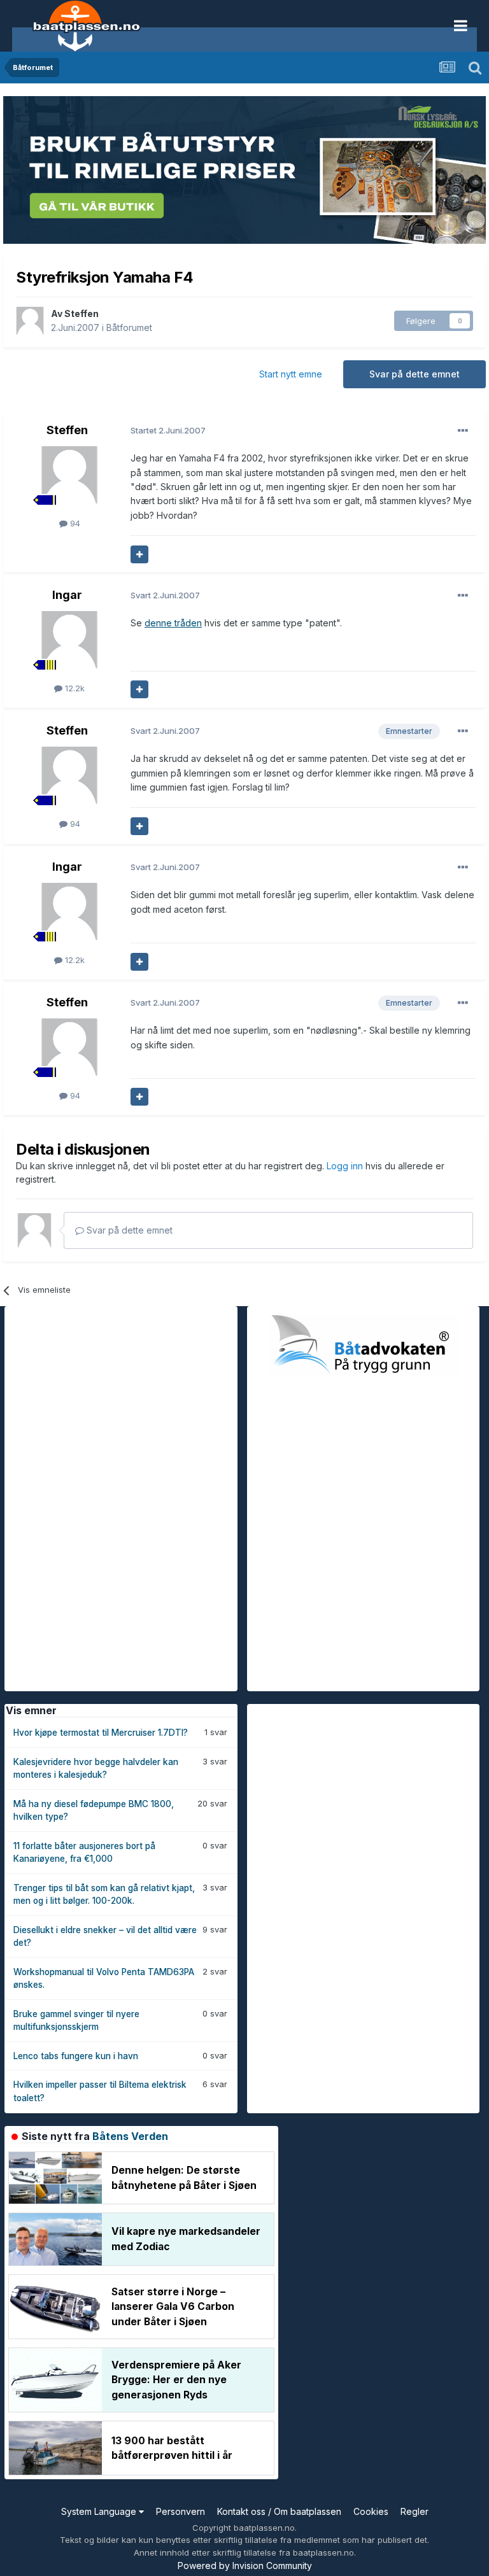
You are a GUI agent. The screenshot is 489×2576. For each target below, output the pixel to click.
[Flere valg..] (463, 431)
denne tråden (173, 623)
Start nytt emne (291, 374)
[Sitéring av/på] (139, 554)
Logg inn (346, 1166)
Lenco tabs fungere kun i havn (76, 2056)
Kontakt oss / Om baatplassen (279, 2511)
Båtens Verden (130, 2136)
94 (74, 523)
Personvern (181, 2511)
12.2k (74, 688)
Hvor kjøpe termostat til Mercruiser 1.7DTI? (101, 1733)
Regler (415, 2511)
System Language (100, 2511)
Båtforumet (129, 327)
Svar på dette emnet (415, 374)
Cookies (371, 2511)
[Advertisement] (100, 1497)
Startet (168, 430)
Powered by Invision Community (245, 2565)
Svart (165, 595)
